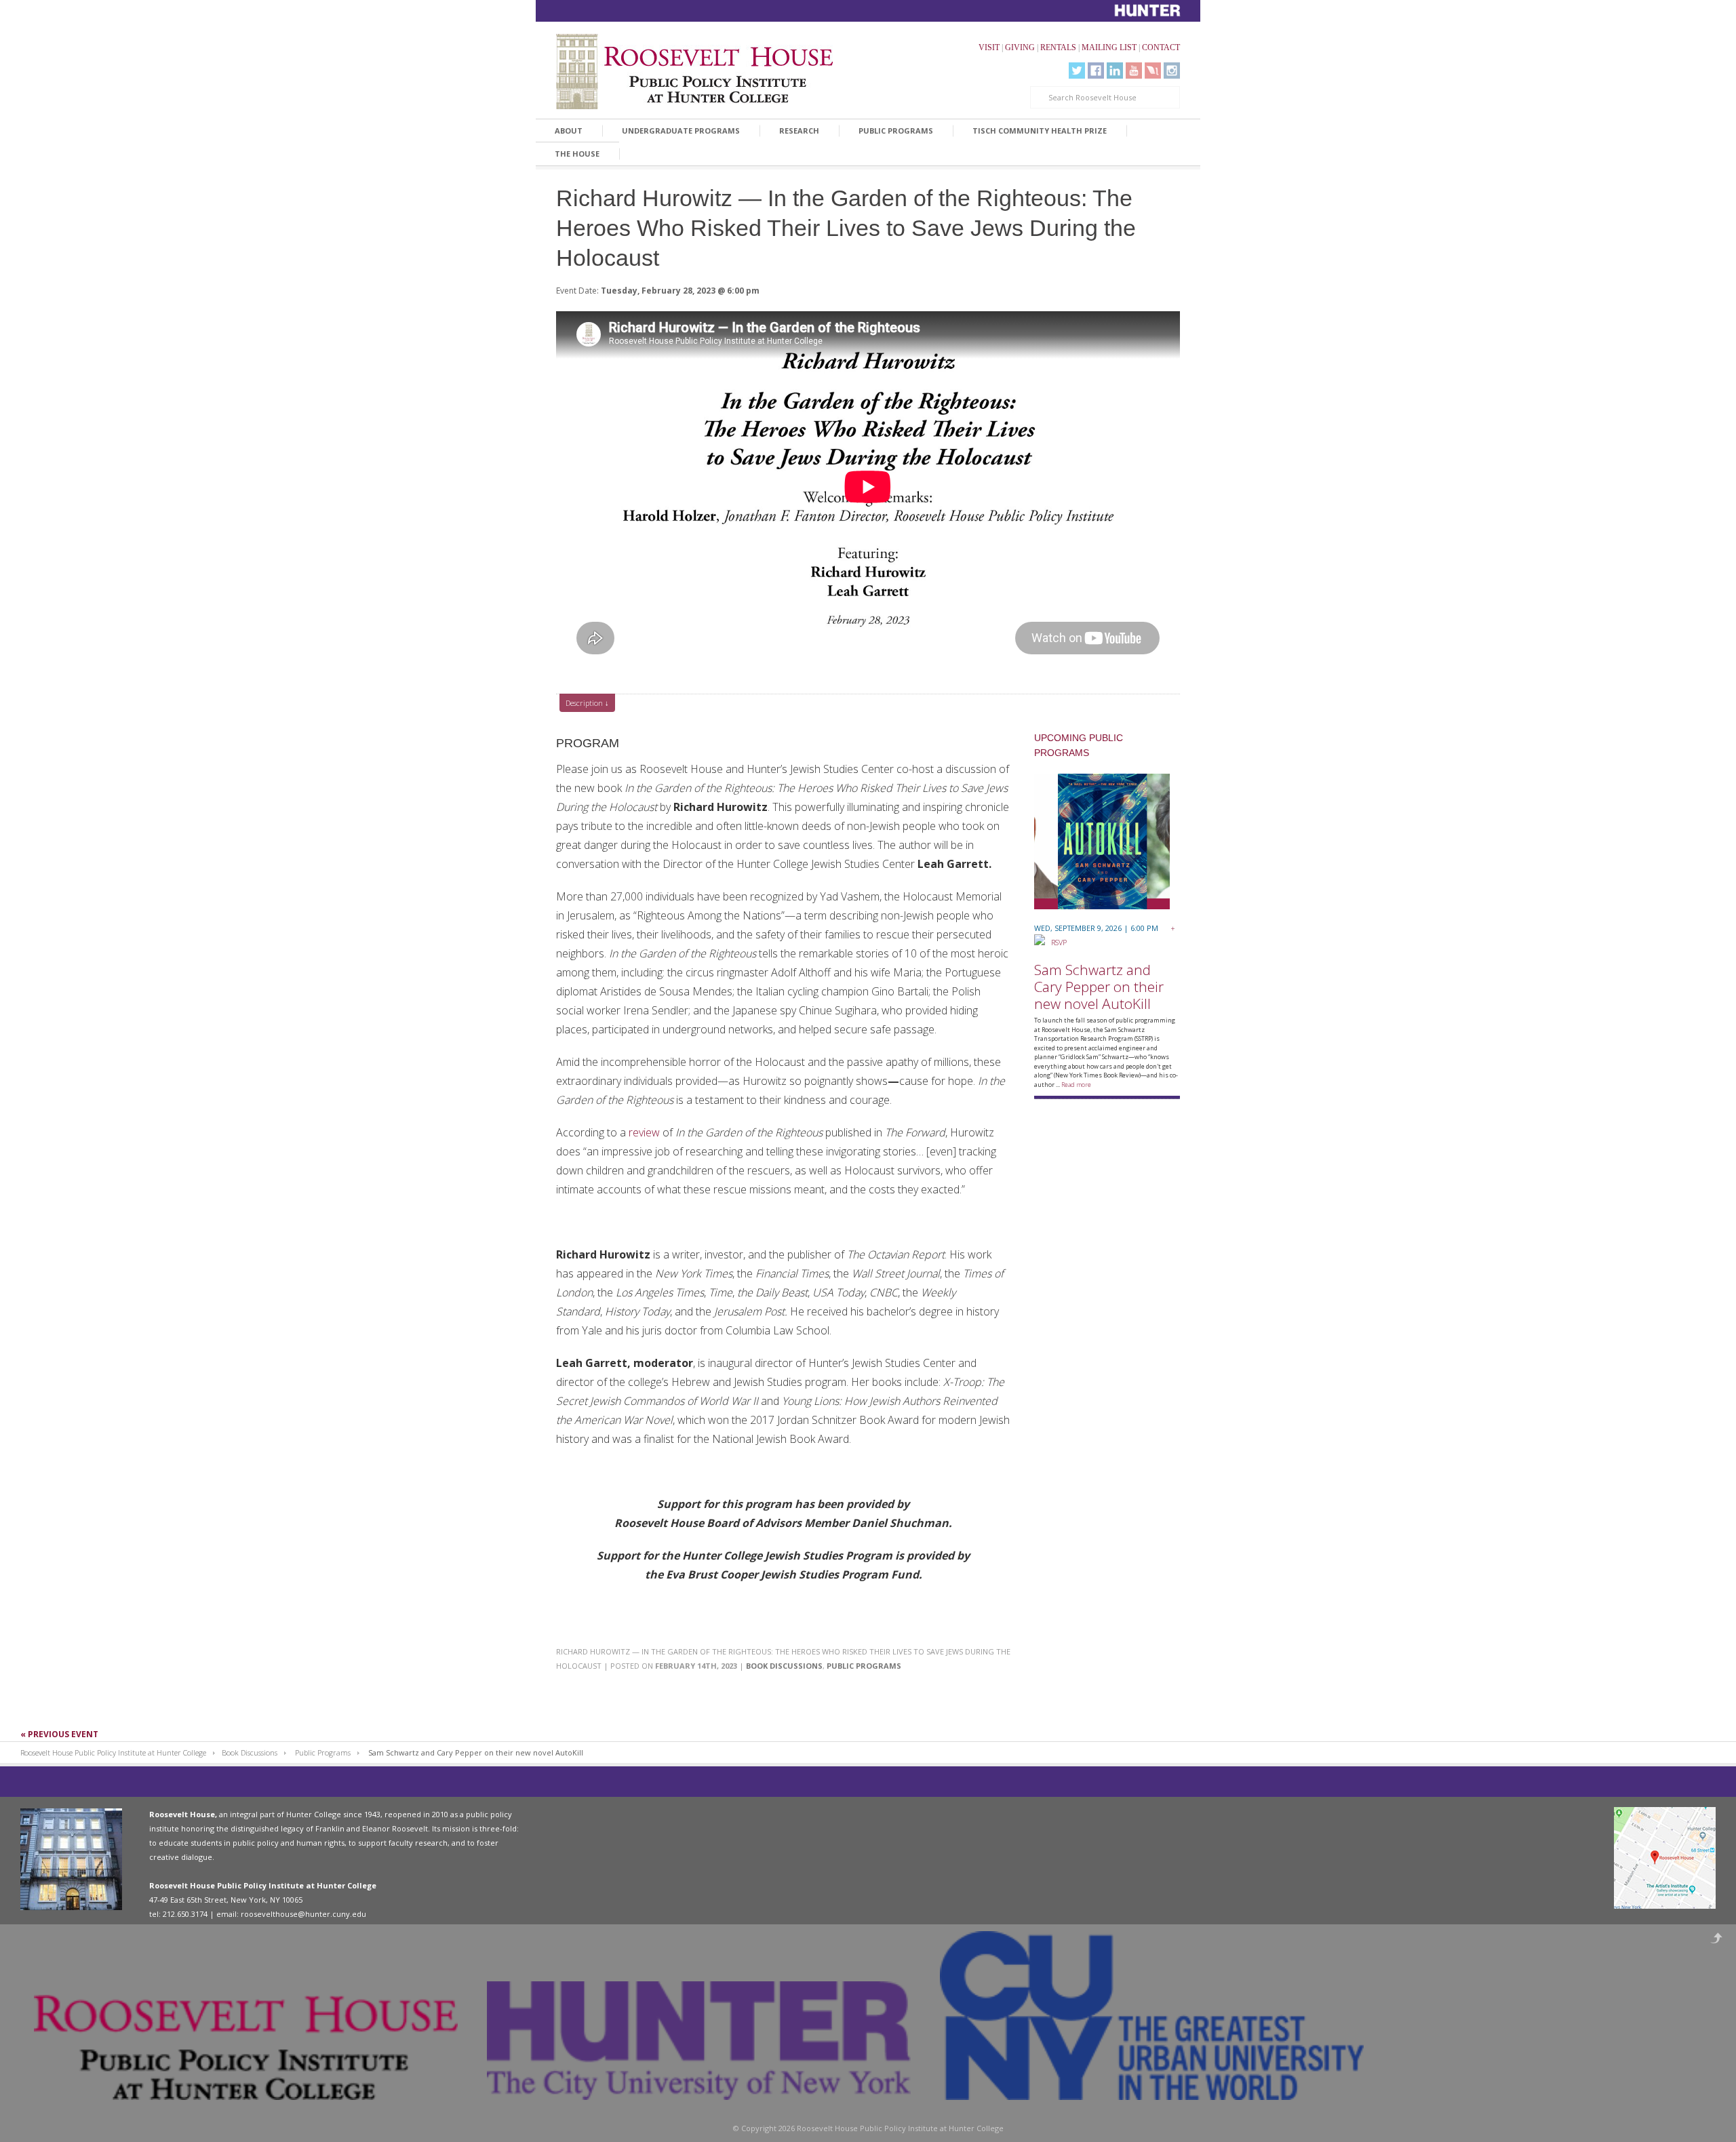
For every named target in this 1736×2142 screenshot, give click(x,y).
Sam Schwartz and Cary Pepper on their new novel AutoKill (1099, 987)
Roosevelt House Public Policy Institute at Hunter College (113, 1752)
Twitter (1077, 71)
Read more (1076, 1085)
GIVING (1020, 47)
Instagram (1172, 71)
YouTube (1134, 71)
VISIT (989, 47)
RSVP (1056, 942)
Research (799, 131)
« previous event (59, 1734)
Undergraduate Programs (681, 131)
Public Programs (896, 131)
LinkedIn (1115, 71)
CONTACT (1161, 47)
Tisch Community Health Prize (1040, 131)
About (569, 131)
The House (577, 154)
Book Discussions (784, 1666)
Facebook (1096, 71)
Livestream (1153, 71)
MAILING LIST (1109, 47)
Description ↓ (587, 703)
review (644, 1132)
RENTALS (1058, 47)
